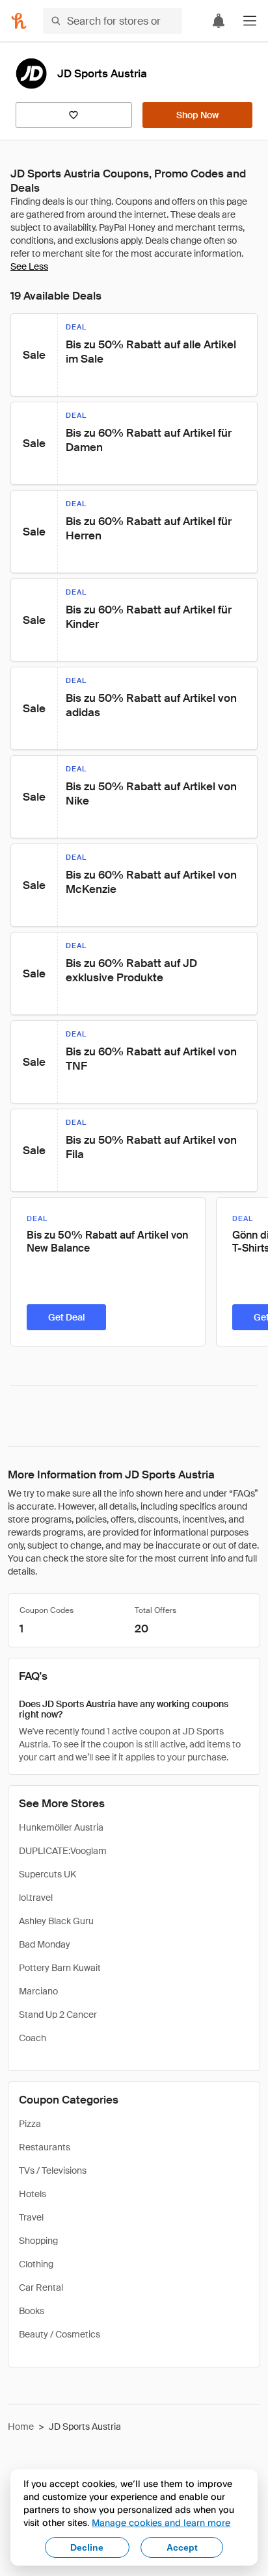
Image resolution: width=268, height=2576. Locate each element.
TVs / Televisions (53, 2170)
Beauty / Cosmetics (60, 2334)
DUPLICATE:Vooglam (63, 1851)
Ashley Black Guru (56, 1921)
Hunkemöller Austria (61, 1827)
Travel (31, 2217)
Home (21, 2427)
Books (32, 2311)
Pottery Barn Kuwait (60, 1968)
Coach (33, 2038)
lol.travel (36, 1898)
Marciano (38, 1991)
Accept (182, 2547)
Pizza (30, 2124)
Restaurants (45, 2147)
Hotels (33, 2194)
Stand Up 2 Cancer (58, 2015)
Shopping (38, 2241)
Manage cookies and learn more (161, 2522)
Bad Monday (45, 1944)
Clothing (36, 2264)
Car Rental (41, 2287)
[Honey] (19, 21)
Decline (87, 2547)
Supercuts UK (47, 1874)
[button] (250, 21)
